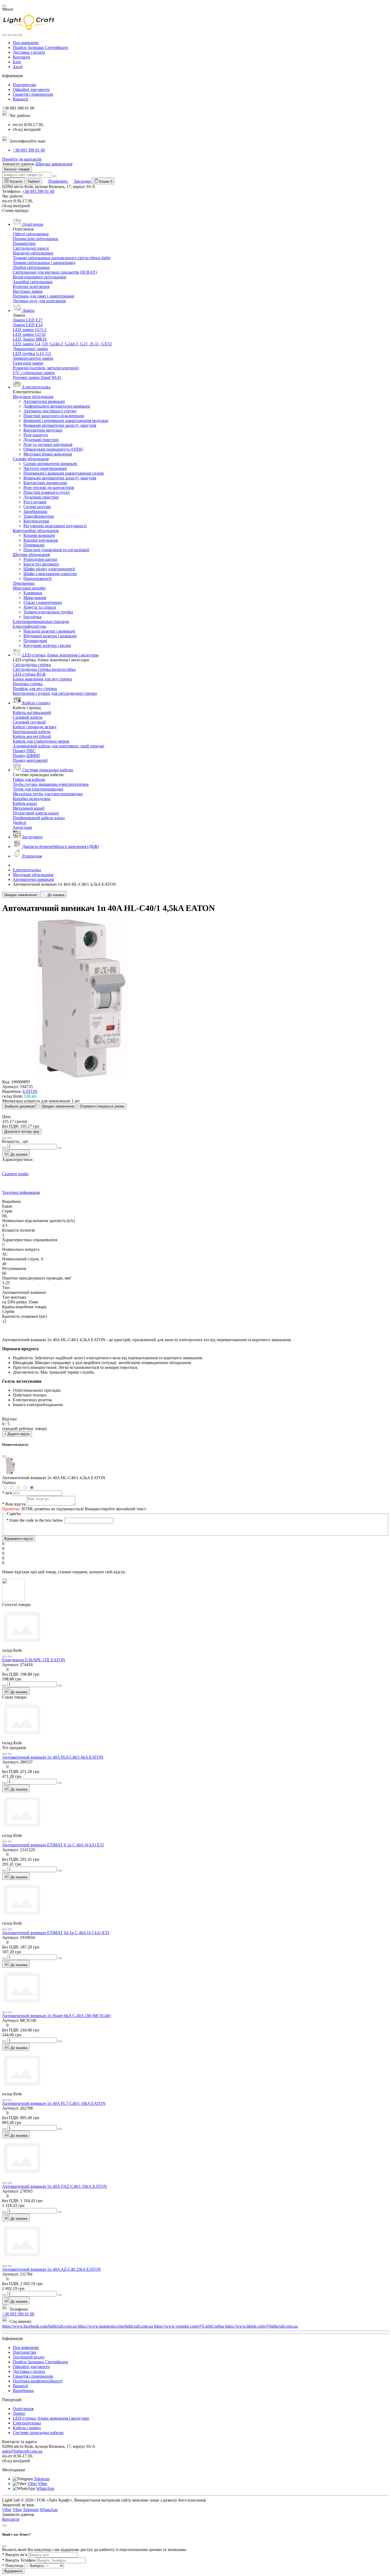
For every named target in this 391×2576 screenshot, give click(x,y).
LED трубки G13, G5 (32, 354)
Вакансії (20, 99)
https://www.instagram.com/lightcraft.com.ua (116, 2326)
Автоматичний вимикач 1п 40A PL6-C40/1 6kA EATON (53, 1757)
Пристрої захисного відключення (54, 416)
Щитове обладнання (31, 555)
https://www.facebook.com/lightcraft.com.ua (40, 2326)
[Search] (10, 35)
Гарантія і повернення (33, 94)
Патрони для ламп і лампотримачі (43, 296)
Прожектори (24, 243)
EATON (30, 1091)
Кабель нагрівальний (32, 712)
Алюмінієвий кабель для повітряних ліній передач (59, 746)
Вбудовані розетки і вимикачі (50, 636)
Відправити (13, 2571)
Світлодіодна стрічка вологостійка (44, 669)
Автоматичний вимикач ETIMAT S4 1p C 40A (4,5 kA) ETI (56, 1933)
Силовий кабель (28, 717)
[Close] (4, 6)
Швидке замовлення (54, 164)
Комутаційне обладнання (36, 531)
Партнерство (24, 85)
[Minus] (4, 1686)
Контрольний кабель (32, 732)
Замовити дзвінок (18, 164)
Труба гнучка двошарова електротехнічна (51, 784)
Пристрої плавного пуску (47, 492)
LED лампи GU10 (29, 334)
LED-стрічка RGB (29, 674)
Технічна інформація (21, 1192)
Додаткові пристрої (41, 440)
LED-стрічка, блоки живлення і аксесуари (51, 2418)
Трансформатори (39, 516)
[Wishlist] (4, 1657)
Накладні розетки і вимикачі (49, 631)
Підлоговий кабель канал (36, 813)
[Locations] (15, 35)
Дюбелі (19, 823)
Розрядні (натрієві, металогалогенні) (46, 368)
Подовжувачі (35, 641)
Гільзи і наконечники (43, 602)
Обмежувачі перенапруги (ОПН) (53, 449)
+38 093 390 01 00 (29, 150)
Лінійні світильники (31, 267)
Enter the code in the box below (35, 1520)
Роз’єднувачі (35, 502)
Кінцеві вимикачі (39, 535)
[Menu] (4, 35)
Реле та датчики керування (48, 444)
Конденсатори (36, 521)
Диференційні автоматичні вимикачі (57, 406)
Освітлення (23, 2409)
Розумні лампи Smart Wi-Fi (37, 377)
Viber (32, 2484)
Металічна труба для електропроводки (48, 794)
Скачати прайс (15, 1174)
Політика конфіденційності (38, 2381)
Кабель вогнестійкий (32, 736)
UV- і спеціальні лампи (34, 373)
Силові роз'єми (37, 507)
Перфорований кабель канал (39, 818)
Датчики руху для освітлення (39, 301)
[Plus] (60, 1686)
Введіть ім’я (15, 2555)
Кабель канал (25, 803)
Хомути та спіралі (40, 607)
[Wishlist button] (4, 1138)
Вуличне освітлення (31, 287)
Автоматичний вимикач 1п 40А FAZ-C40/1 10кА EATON (55, 2186)
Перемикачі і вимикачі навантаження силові (64, 473)
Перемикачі (34, 545)
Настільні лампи (28, 291)
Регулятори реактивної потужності (55, 526)
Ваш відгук (14, 1504)
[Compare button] (10, 1138)
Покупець (13, 2565)
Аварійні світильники (33, 282)
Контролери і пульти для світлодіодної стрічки (55, 693)
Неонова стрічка (28, 684)
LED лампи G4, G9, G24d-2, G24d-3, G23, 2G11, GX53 (62, 344)
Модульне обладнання (33, 397)
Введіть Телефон (19, 2560)
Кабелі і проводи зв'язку (35, 727)
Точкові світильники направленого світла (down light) (62, 258)
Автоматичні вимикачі (44, 401)
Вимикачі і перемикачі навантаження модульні (66, 421)
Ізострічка (32, 617)
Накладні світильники (33, 253)
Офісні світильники (31, 234)
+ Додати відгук (17, 1434)
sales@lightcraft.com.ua (22, 2451)
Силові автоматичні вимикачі (50, 464)
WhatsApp (45, 2488)
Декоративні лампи (30, 349)
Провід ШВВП (26, 756)
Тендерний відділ (29, 2357)
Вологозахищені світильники (39, 277)
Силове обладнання (31, 459)
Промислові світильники (36, 239)
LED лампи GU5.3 (30, 330)
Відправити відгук (19, 1539)
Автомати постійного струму (50, 411)
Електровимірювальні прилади (41, 622)
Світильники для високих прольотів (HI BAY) (55, 272)
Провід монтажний (30, 760)
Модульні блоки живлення (48, 454)
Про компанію (26, 43)
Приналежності (38, 578)
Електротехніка (27, 870)
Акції (18, 67)
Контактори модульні (43, 430)
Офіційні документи (31, 89)
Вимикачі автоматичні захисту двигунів (60, 425)
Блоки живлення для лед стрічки (42, 679)
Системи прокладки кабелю (38, 2433)
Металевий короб (29, 808)
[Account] (20, 35)
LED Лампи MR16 (30, 339)
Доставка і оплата (29, 52)
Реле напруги (36, 435)
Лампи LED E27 (28, 320)
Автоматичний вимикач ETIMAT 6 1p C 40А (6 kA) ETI (53, 1845)
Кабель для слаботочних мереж (41, 741)
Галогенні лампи (28, 363)
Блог (17, 62)
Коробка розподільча (32, 799)
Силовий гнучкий (29, 722)
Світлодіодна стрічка (32, 665)
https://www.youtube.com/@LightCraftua (190, 2326)
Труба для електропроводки (38, 789)
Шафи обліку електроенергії (49, 569)
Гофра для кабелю (29, 779)
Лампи (19, 2413)
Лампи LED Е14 (28, 325)
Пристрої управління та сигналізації (56, 550)
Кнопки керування (41, 540)
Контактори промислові (45, 483)
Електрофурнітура (29, 626)
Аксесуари (22, 827)
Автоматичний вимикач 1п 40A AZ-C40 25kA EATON (51, 2269)
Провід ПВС (24, 751)
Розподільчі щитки (40, 559)
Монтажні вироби (29, 588)
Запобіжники (35, 511)
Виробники (23, 2391)
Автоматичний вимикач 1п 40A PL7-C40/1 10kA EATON (54, 2103)
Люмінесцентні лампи (33, 358)
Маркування (35, 598)
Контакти (21, 57)
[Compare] (10, 1657)
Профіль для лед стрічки (35, 689)
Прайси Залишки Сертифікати (40, 47)
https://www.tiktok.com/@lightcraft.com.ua (261, 2326)
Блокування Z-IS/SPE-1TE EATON (34, 1660)
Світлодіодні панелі (31, 248)
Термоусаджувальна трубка (48, 612)
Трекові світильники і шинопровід (44, 263)
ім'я (7, 1493)
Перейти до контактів (22, 159)
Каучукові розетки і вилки (47, 645)
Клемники (33, 593)
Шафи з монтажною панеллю (50, 574)
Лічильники (24, 583)
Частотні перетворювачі (45, 468)
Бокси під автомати (41, 564)
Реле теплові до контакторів (49, 488)
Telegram (42, 2479)
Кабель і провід (27, 2428)
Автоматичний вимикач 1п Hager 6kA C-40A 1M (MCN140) (56, 2016)
